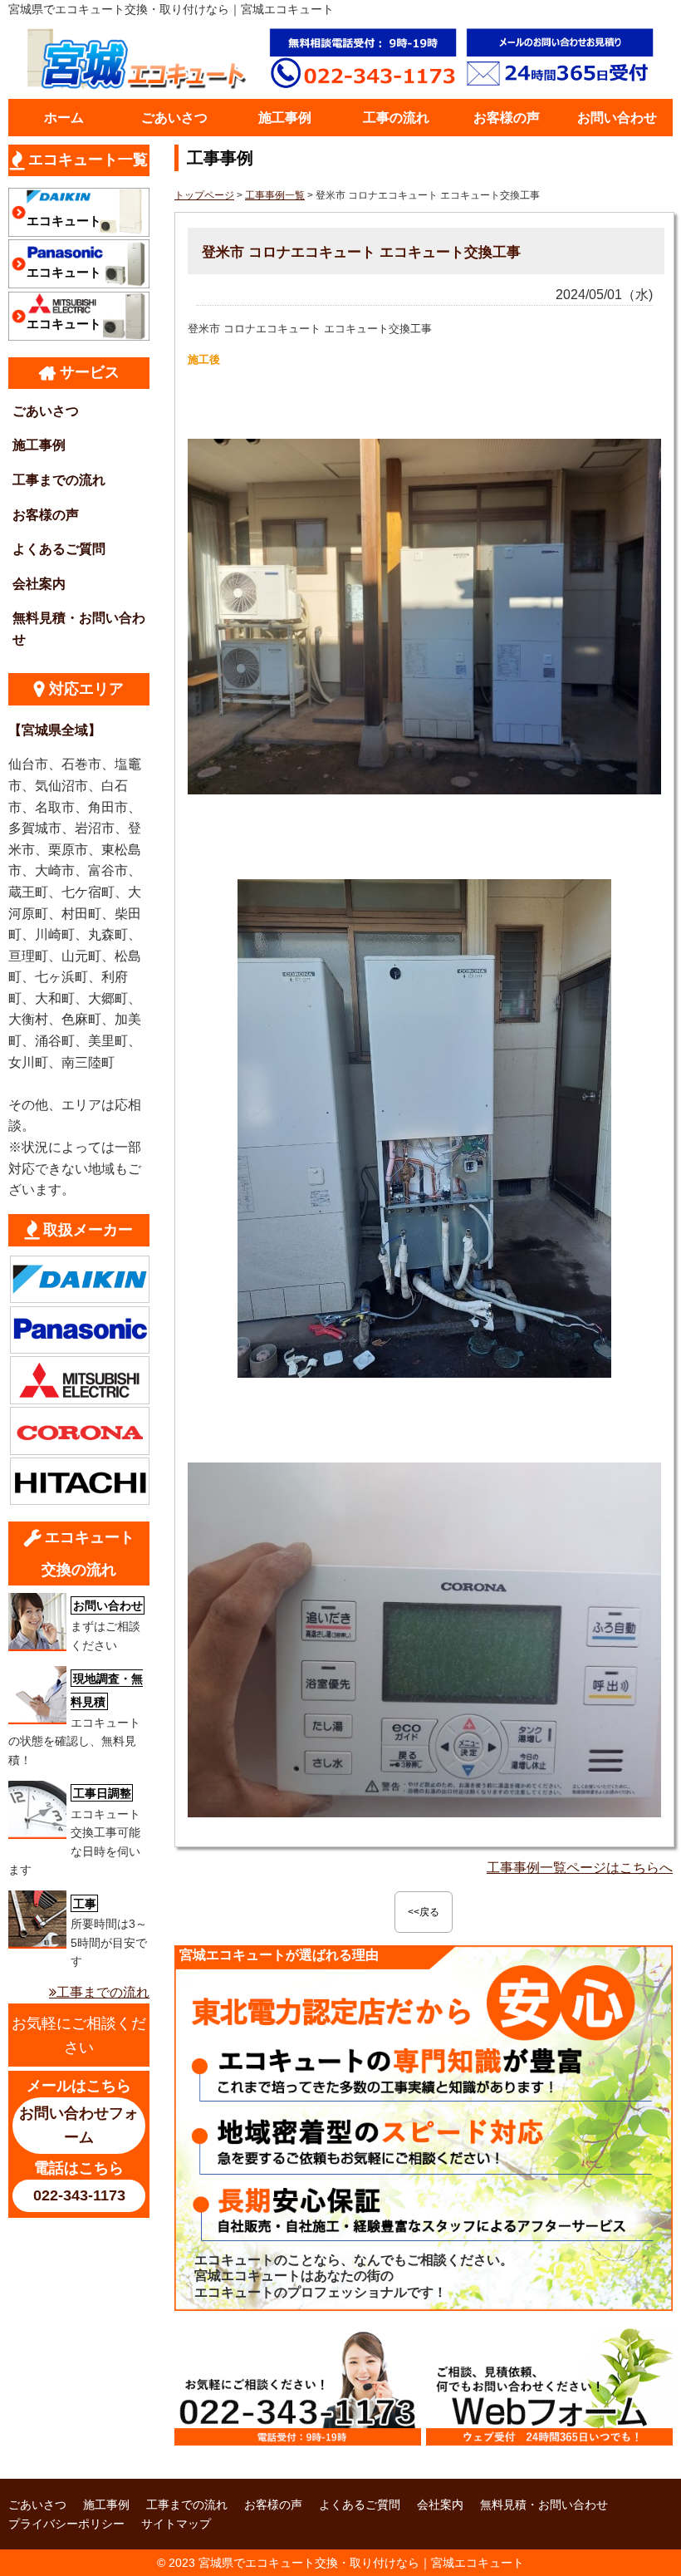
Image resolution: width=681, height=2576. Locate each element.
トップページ (204, 195)
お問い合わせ (617, 118)
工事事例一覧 (275, 195)
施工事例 (285, 118)
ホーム (64, 118)
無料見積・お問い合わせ (79, 629)
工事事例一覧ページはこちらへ (580, 1868)
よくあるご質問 (59, 549)
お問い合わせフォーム (79, 2125)
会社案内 (39, 584)
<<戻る (424, 1912)
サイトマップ (176, 2524)
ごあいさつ (174, 118)
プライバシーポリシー (66, 2524)
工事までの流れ (59, 480)
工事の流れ (396, 118)
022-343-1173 (79, 2195)
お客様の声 (507, 118)
